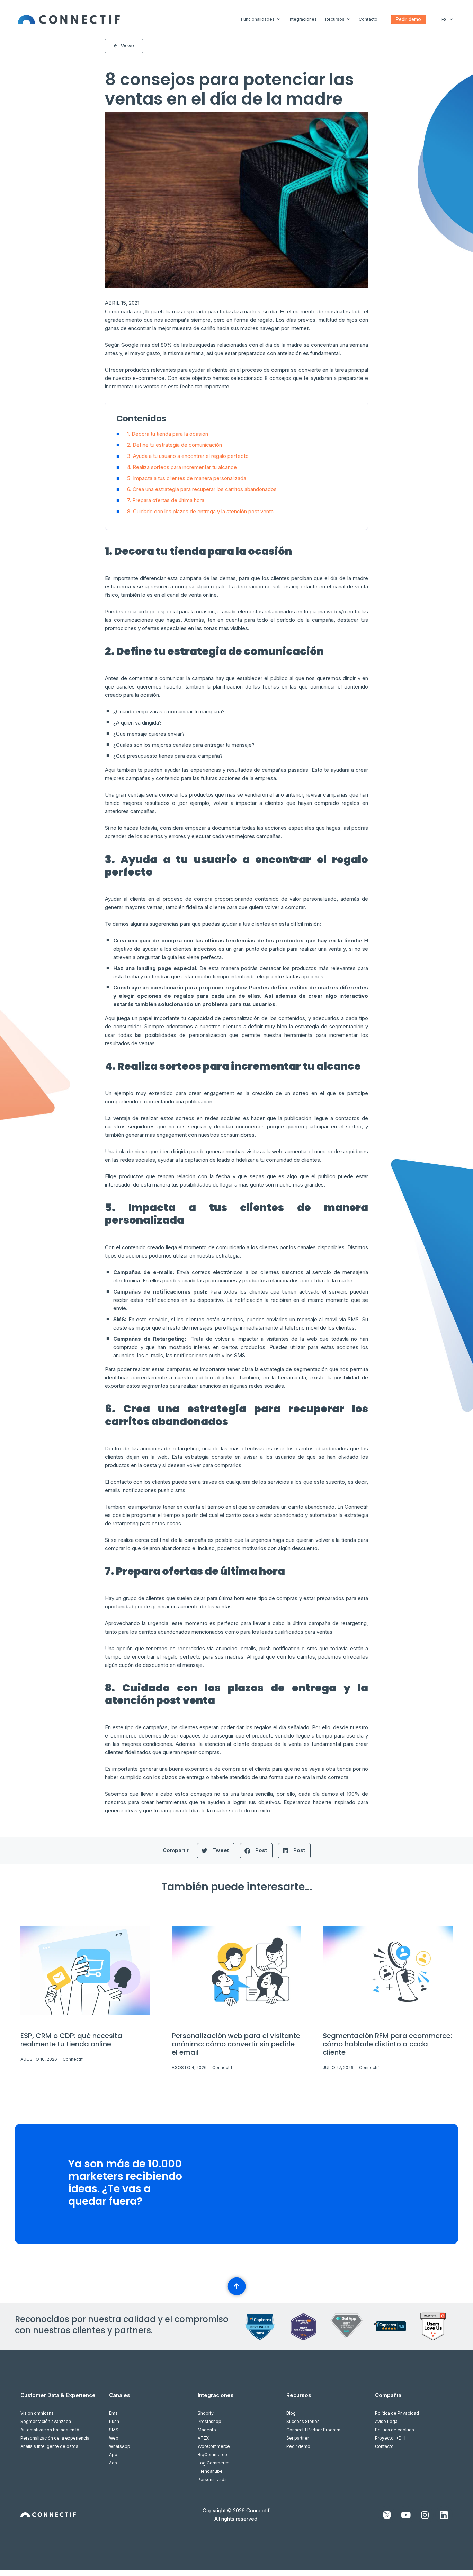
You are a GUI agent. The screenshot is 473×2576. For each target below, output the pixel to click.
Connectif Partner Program (313, 2430)
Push (114, 2421)
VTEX (203, 2438)
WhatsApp (120, 2446)
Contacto (384, 2446)
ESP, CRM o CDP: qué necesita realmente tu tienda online (71, 2040)
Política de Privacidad (397, 2413)
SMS (114, 2430)
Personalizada (212, 2480)
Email (114, 2413)
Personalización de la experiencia (55, 2438)
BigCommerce (212, 2455)
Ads (113, 2463)
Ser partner (298, 2438)
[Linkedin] (444, 2515)
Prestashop (209, 2421)
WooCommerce (214, 2446)
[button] (216, 1851)
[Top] (237, 2286)
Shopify (206, 2413)
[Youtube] (406, 2515)
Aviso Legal (387, 2421)
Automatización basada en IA (50, 2430)
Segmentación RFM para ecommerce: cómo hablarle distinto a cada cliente (387, 2044)
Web (114, 2438)
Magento (207, 2430)
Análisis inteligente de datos (49, 2446)
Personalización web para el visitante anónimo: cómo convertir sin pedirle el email (236, 2044)
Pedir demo (298, 2446)
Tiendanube (210, 2471)
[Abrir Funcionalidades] (278, 19)
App (113, 2455)
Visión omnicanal (38, 2413)
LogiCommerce (214, 2463)
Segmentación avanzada (46, 2421)
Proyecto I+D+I (390, 2438)
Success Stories (303, 2421)
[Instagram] (425, 2515)
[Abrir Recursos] (348, 19)
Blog (291, 2413)
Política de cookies (395, 2430)
